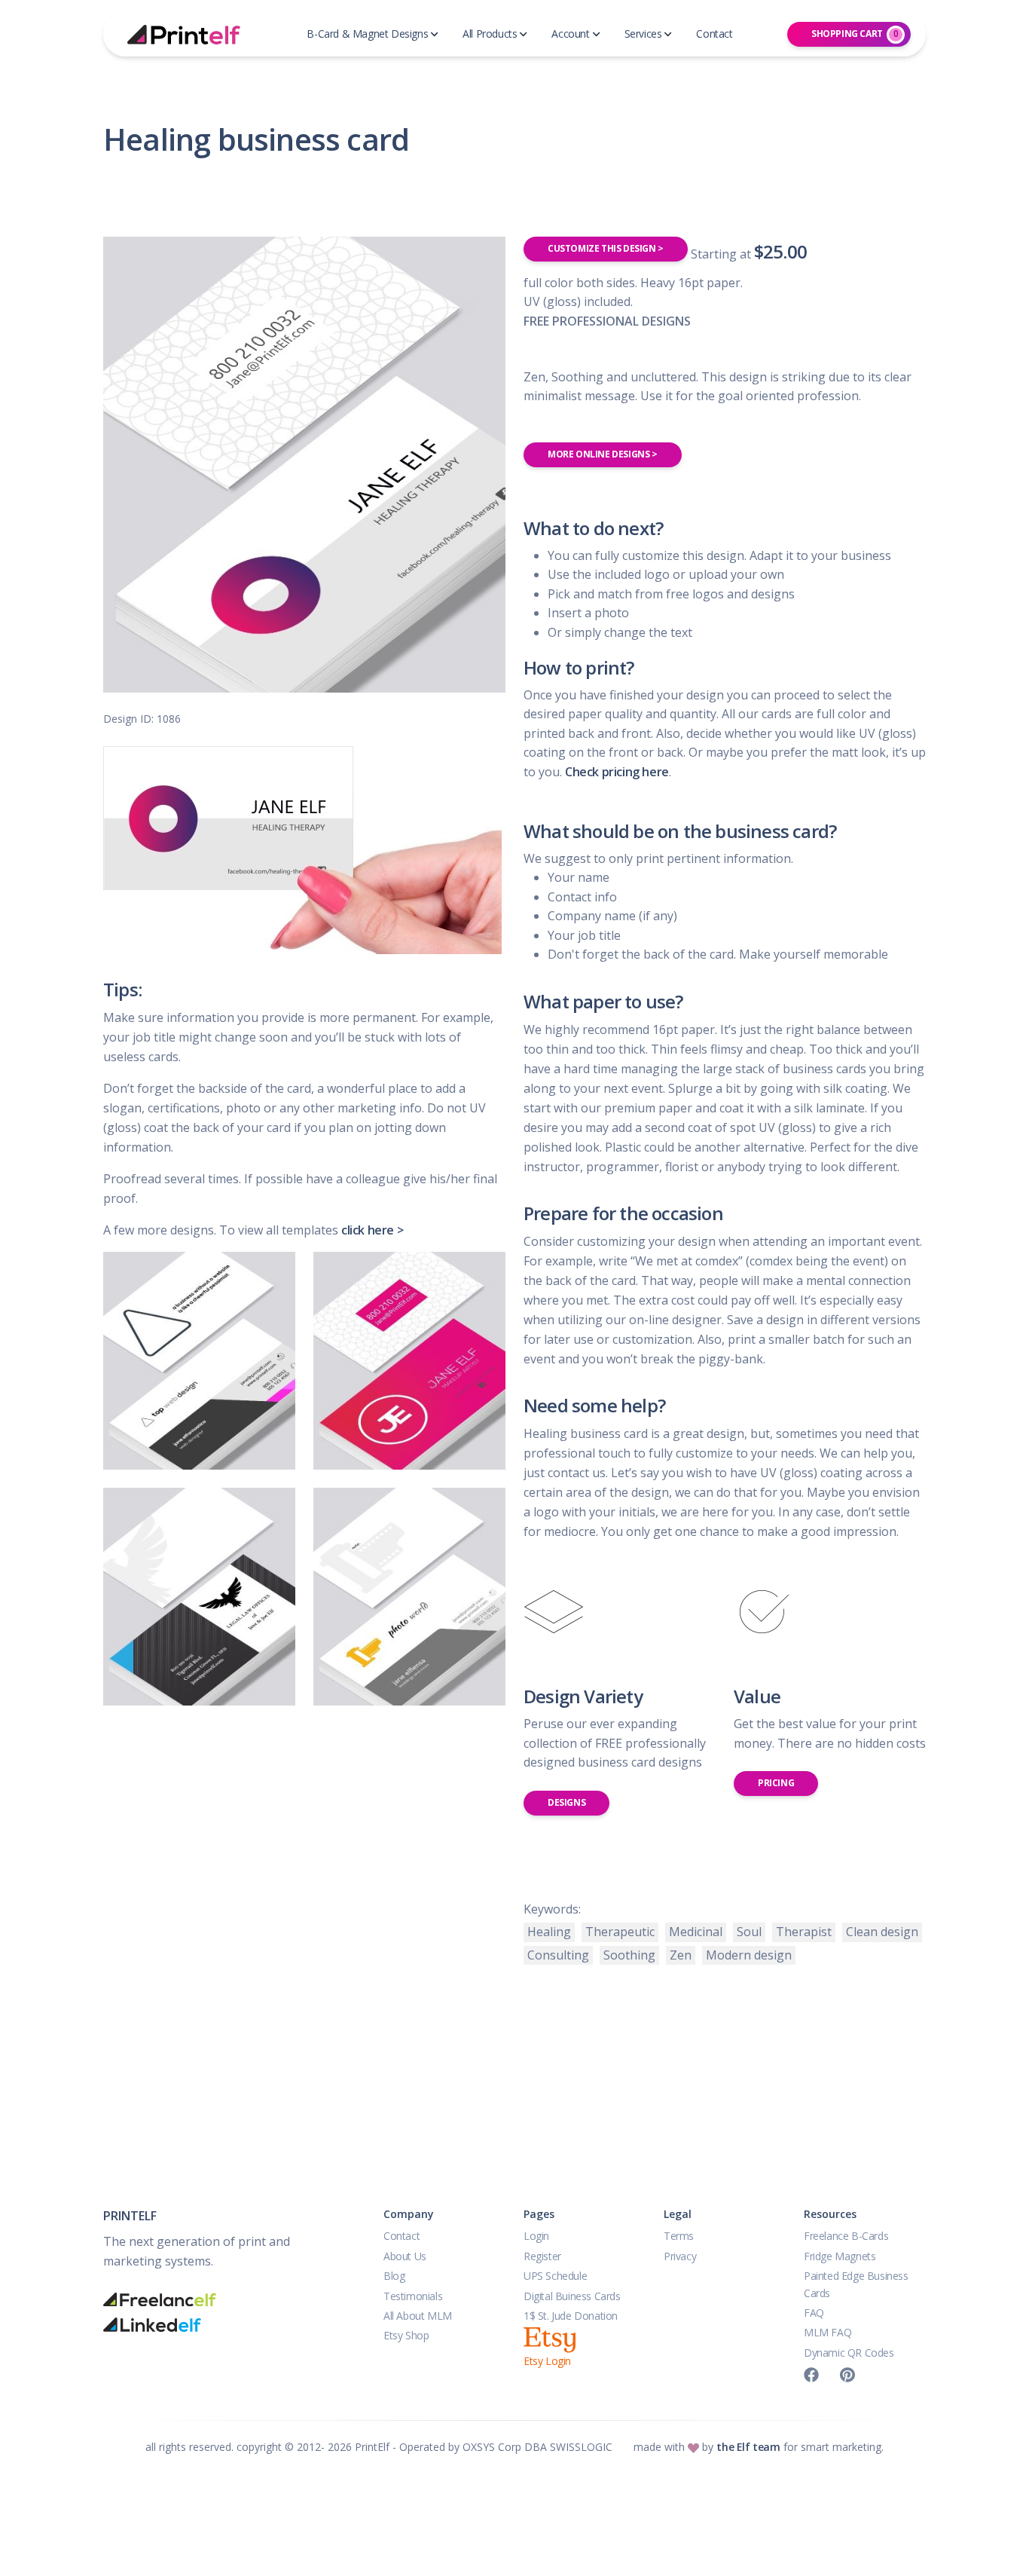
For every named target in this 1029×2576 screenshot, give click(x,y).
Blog (394, 2276)
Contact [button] (714, 34)
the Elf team (748, 2447)
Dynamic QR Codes (849, 2353)
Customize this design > (606, 248)
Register (542, 2256)
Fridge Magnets (840, 2256)
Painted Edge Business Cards (856, 2284)
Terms (679, 2236)
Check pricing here (617, 772)
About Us (405, 2256)
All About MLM (418, 2316)
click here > (372, 1230)
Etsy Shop (406, 2335)
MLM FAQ (827, 2332)
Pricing (776, 1783)
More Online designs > (603, 454)
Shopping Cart (855, 34)
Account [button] (570, 34)
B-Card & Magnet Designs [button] (367, 34)
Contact (402, 2236)
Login (536, 2236)
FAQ (814, 2313)
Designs (566, 1802)
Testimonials (413, 2296)
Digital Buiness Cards (572, 2296)
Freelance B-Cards (846, 2236)
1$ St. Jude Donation (571, 2316)
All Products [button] (490, 34)
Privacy (680, 2256)
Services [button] (643, 34)
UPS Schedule (555, 2276)
